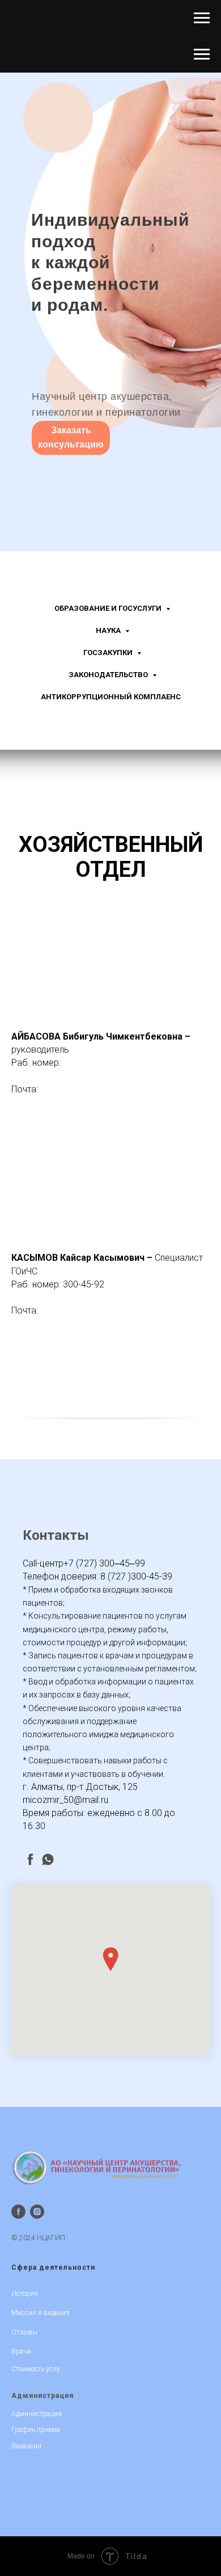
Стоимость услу (36, 2369)
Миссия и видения (41, 2313)
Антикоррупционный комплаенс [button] (111, 697)
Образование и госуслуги (109, 608)
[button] (110, 1959)
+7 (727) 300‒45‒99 (104, 1563)
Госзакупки (109, 653)
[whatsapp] (48, 1859)
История (25, 2294)
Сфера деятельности (53, 2267)
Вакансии (26, 2446)
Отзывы (24, 2332)
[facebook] (30, 1859)
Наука (109, 630)
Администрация (42, 2396)
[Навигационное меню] (202, 18)
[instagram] (37, 2212)
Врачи (21, 2351)
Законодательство (109, 675)
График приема (36, 2430)
